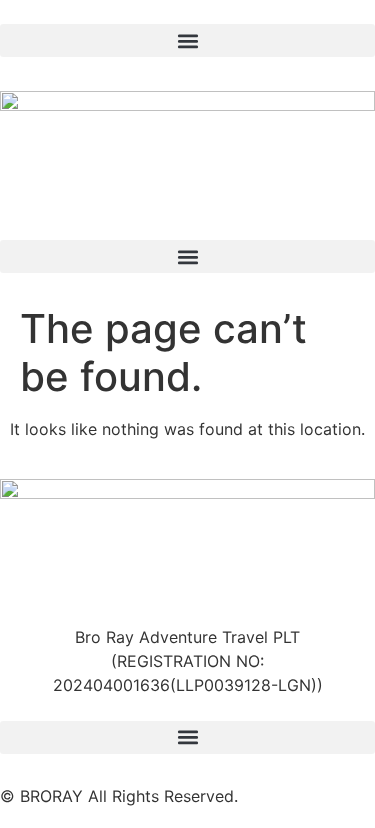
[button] (187, 40)
